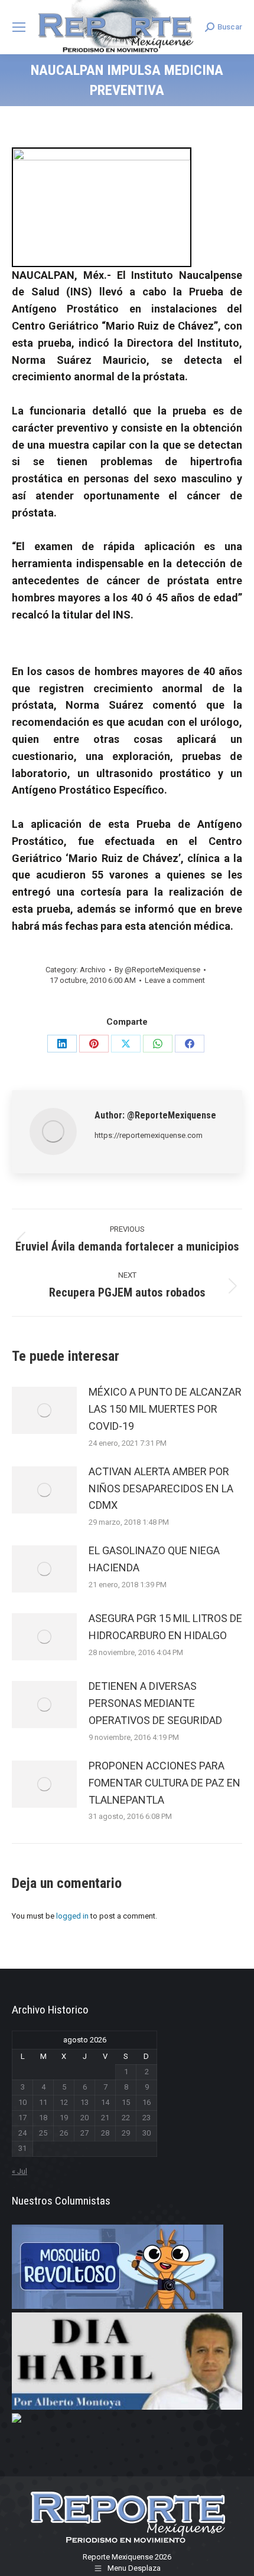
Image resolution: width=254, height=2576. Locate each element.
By (157, 970)
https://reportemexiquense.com (149, 1135)
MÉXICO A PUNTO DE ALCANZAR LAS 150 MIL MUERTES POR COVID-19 (165, 1409)
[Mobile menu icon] (19, 27)
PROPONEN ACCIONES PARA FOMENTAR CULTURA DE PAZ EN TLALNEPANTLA (165, 1783)
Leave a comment (175, 980)
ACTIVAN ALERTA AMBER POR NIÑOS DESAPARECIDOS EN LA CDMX (161, 1488)
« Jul (19, 2171)
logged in (72, 1916)
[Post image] (44, 1410)
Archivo (93, 970)
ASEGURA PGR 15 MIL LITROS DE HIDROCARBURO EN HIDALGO (165, 1627)
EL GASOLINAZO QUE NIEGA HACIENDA (154, 1559)
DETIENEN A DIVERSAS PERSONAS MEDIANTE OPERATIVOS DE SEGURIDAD (155, 1703)
